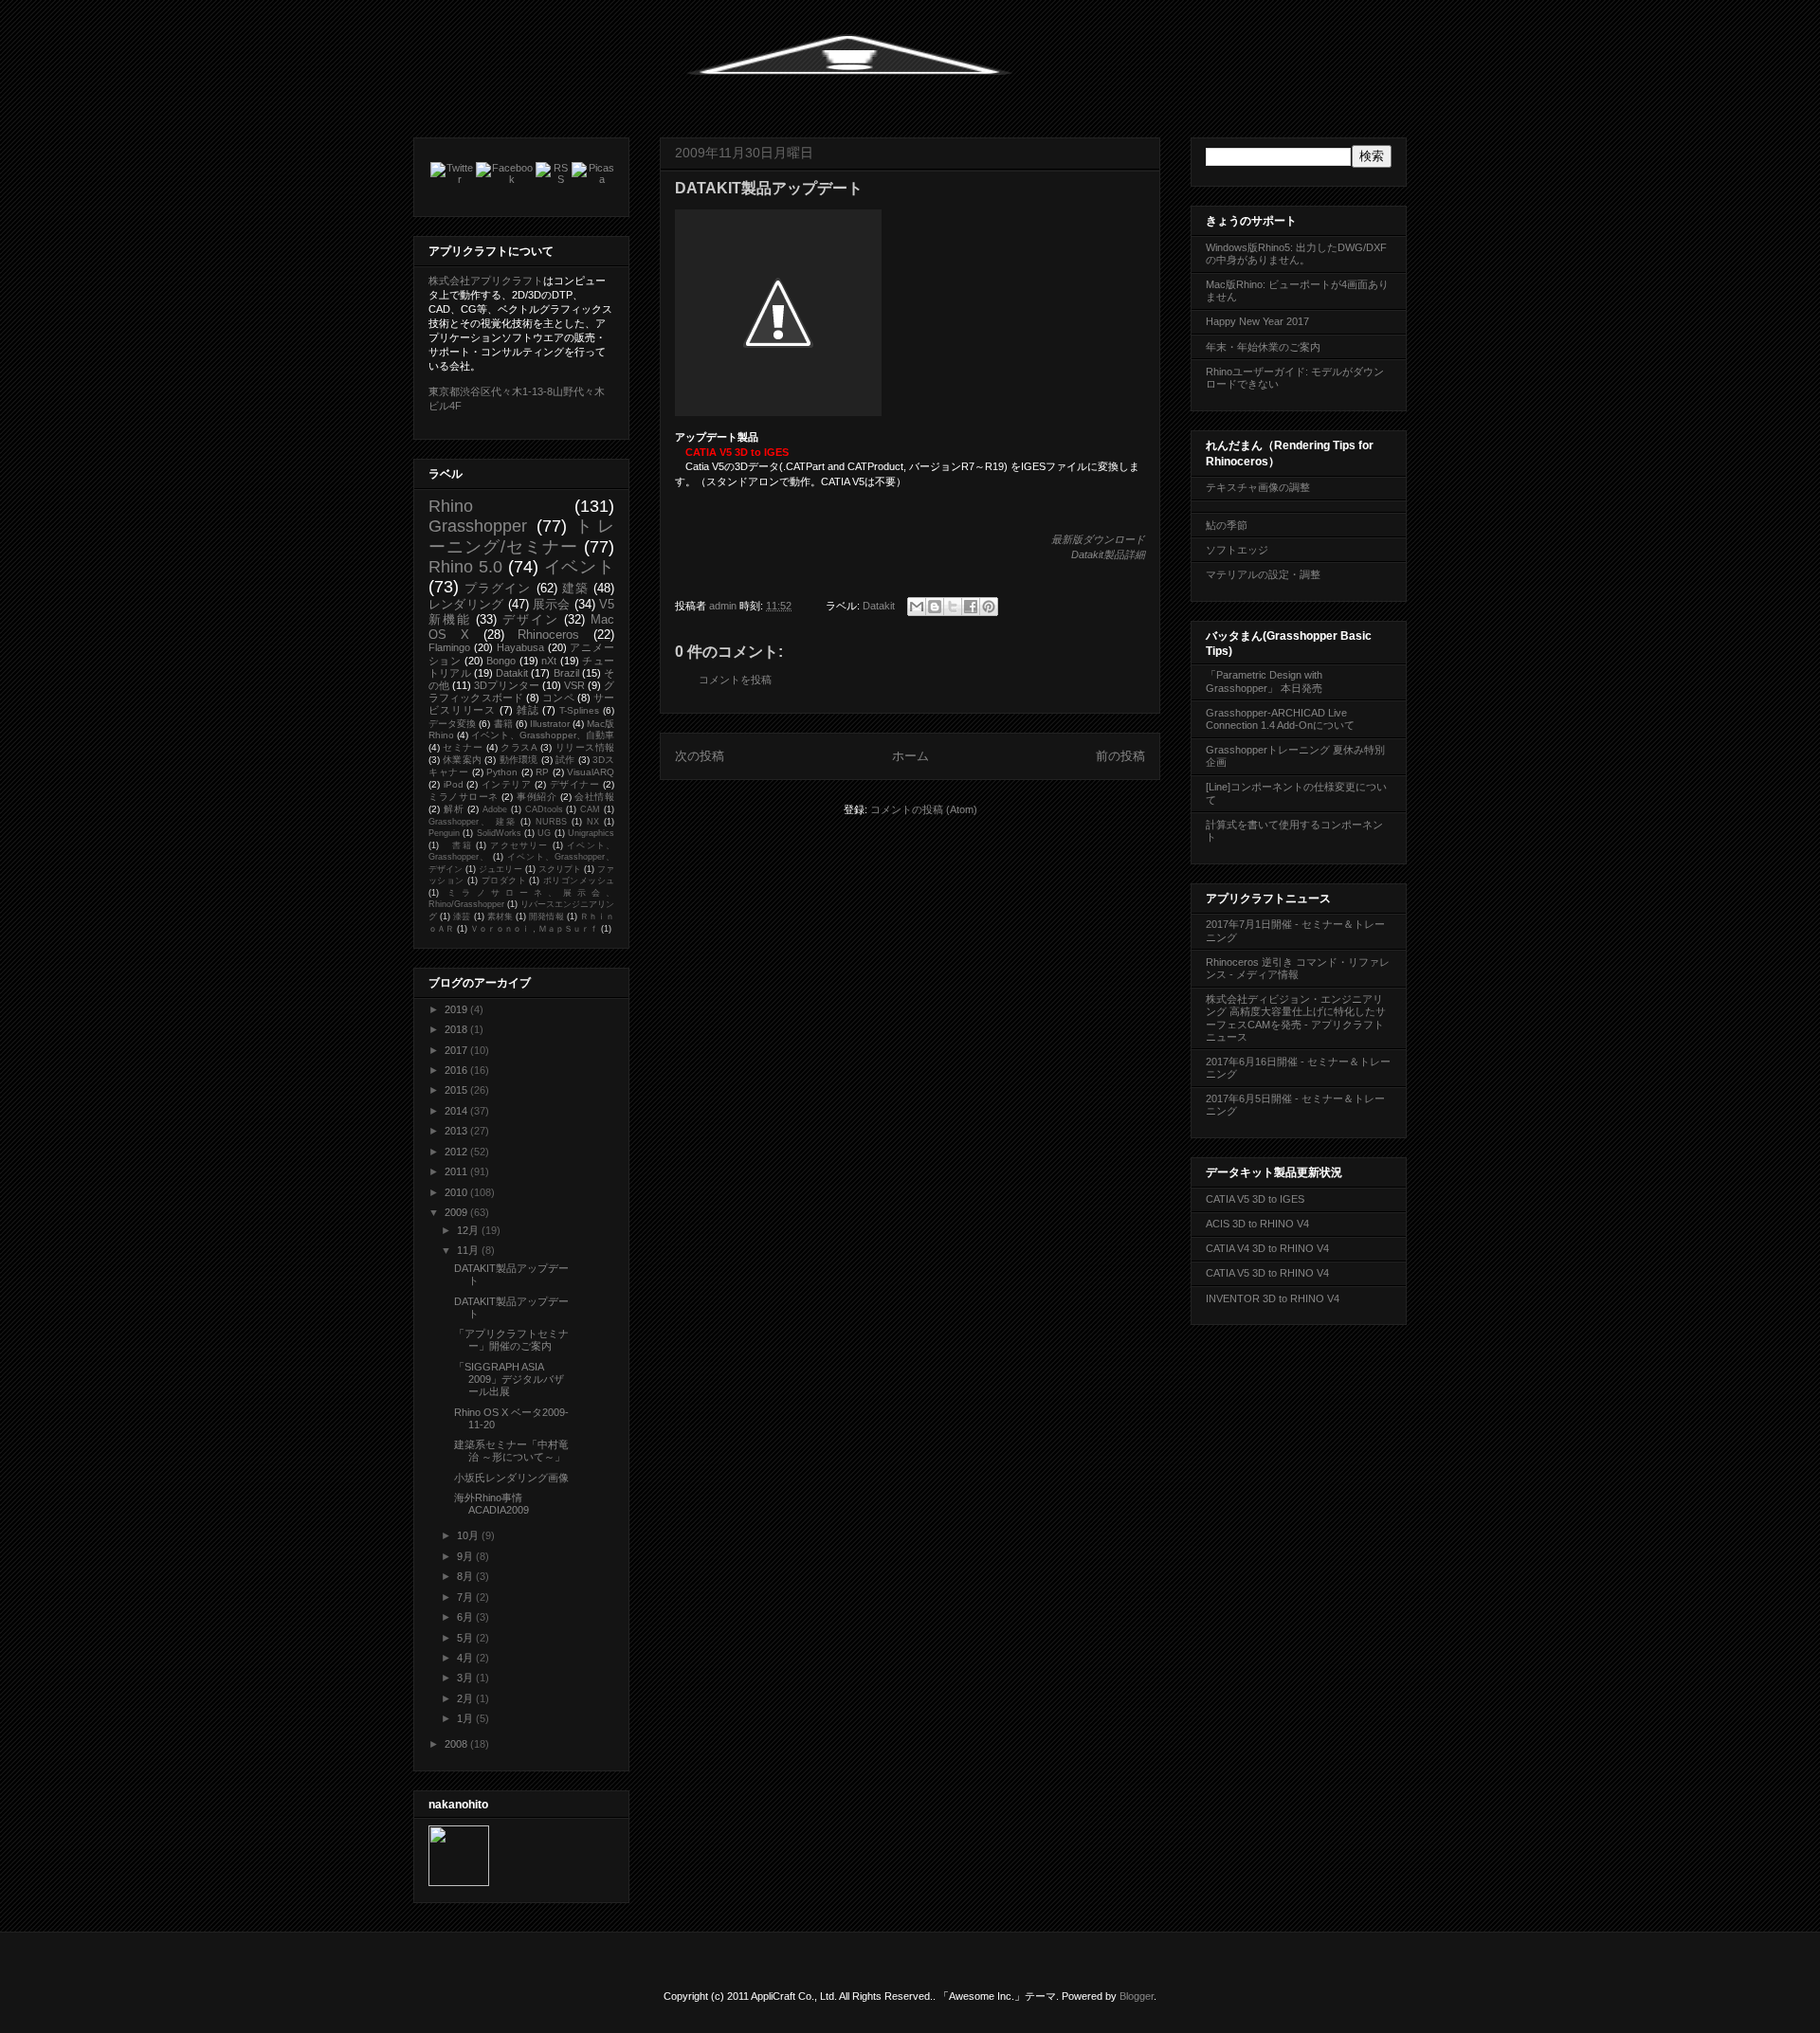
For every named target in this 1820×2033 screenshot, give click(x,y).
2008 (457, 1744)
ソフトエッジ (1237, 550)
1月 (466, 1718)
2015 (457, 1090)
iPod (454, 784)
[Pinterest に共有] (989, 607)
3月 (466, 1678)
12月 (469, 1230)
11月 (469, 1250)
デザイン (530, 619)
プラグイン (498, 588)
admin (724, 606)
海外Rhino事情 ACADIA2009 (493, 1504)
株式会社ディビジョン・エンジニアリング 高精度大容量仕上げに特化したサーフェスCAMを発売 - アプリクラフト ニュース (1296, 1018)
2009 (457, 1212)
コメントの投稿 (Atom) (924, 809)
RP (542, 772)
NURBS (551, 822)
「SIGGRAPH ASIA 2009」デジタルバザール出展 (509, 1379)
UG (544, 833)
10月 (469, 1535)
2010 (457, 1192)
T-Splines (579, 710)
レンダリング (466, 604)
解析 (454, 809)
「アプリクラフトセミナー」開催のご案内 (511, 1340)
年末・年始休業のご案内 (1263, 347)
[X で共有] (953, 607)
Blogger (1137, 1996)
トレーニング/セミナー (521, 536)
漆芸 (462, 917)
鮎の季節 (1227, 525)
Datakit (879, 606)
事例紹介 (537, 797)
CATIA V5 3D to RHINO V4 (1267, 1273)
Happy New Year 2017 (1257, 321)
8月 (466, 1576)
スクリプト (560, 869)
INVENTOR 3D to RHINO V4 (1273, 1298)
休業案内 (462, 760)
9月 (466, 1556)
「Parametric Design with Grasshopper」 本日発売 (1264, 681)
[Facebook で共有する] (971, 607)
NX (593, 822)
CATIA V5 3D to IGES (1255, 1199)
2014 (457, 1111)
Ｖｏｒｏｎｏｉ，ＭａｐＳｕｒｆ (534, 929)
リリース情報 (585, 747)
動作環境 (519, 760)
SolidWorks (499, 833)
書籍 (503, 724)
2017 (457, 1050)
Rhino (451, 506)
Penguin (444, 833)
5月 (466, 1638)
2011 (457, 1171)
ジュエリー (500, 869)
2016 (457, 1070)
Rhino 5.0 (465, 567)
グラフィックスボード (521, 691)
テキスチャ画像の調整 (1258, 487)
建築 (575, 588)
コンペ (558, 698)
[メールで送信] (917, 607)
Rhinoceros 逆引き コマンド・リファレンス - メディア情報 (1298, 968)
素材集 (500, 917)
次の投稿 (700, 756)
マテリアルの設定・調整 (1263, 574)
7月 (466, 1597)
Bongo (501, 661)
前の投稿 (1120, 756)
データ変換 (452, 724)
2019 (457, 1009)
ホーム (910, 756)
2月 (466, 1698)
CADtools (544, 809)
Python (502, 772)
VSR (574, 685)
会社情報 (594, 797)
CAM (590, 809)
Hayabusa (520, 647)
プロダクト (504, 880)
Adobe (495, 809)
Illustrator (550, 724)
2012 (457, 1152)
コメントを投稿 (735, 680)
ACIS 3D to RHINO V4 (1257, 1224)
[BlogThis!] (935, 607)
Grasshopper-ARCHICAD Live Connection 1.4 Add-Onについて (1280, 719)
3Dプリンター (507, 685)
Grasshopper (478, 526)
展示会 (552, 604)
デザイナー (575, 784)
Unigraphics (591, 833)
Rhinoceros (548, 635)
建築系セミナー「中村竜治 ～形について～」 (511, 1451)
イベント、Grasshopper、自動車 (543, 735)
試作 (565, 760)
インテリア (507, 784)
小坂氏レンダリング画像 (511, 1478)
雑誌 (528, 710)
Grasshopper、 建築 (473, 822)
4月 (466, 1658)
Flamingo (449, 647)
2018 (457, 1029)
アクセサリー (519, 845)
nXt (549, 661)
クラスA (519, 747)
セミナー (463, 747)
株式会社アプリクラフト (486, 281)
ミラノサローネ (464, 797)
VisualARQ (591, 772)
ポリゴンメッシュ (579, 880)
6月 (466, 1617)
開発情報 (546, 917)
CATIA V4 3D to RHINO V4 (1267, 1248)
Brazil (566, 673)
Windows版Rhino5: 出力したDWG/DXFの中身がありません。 (1296, 254)
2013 (457, 1131)
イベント (580, 567)
